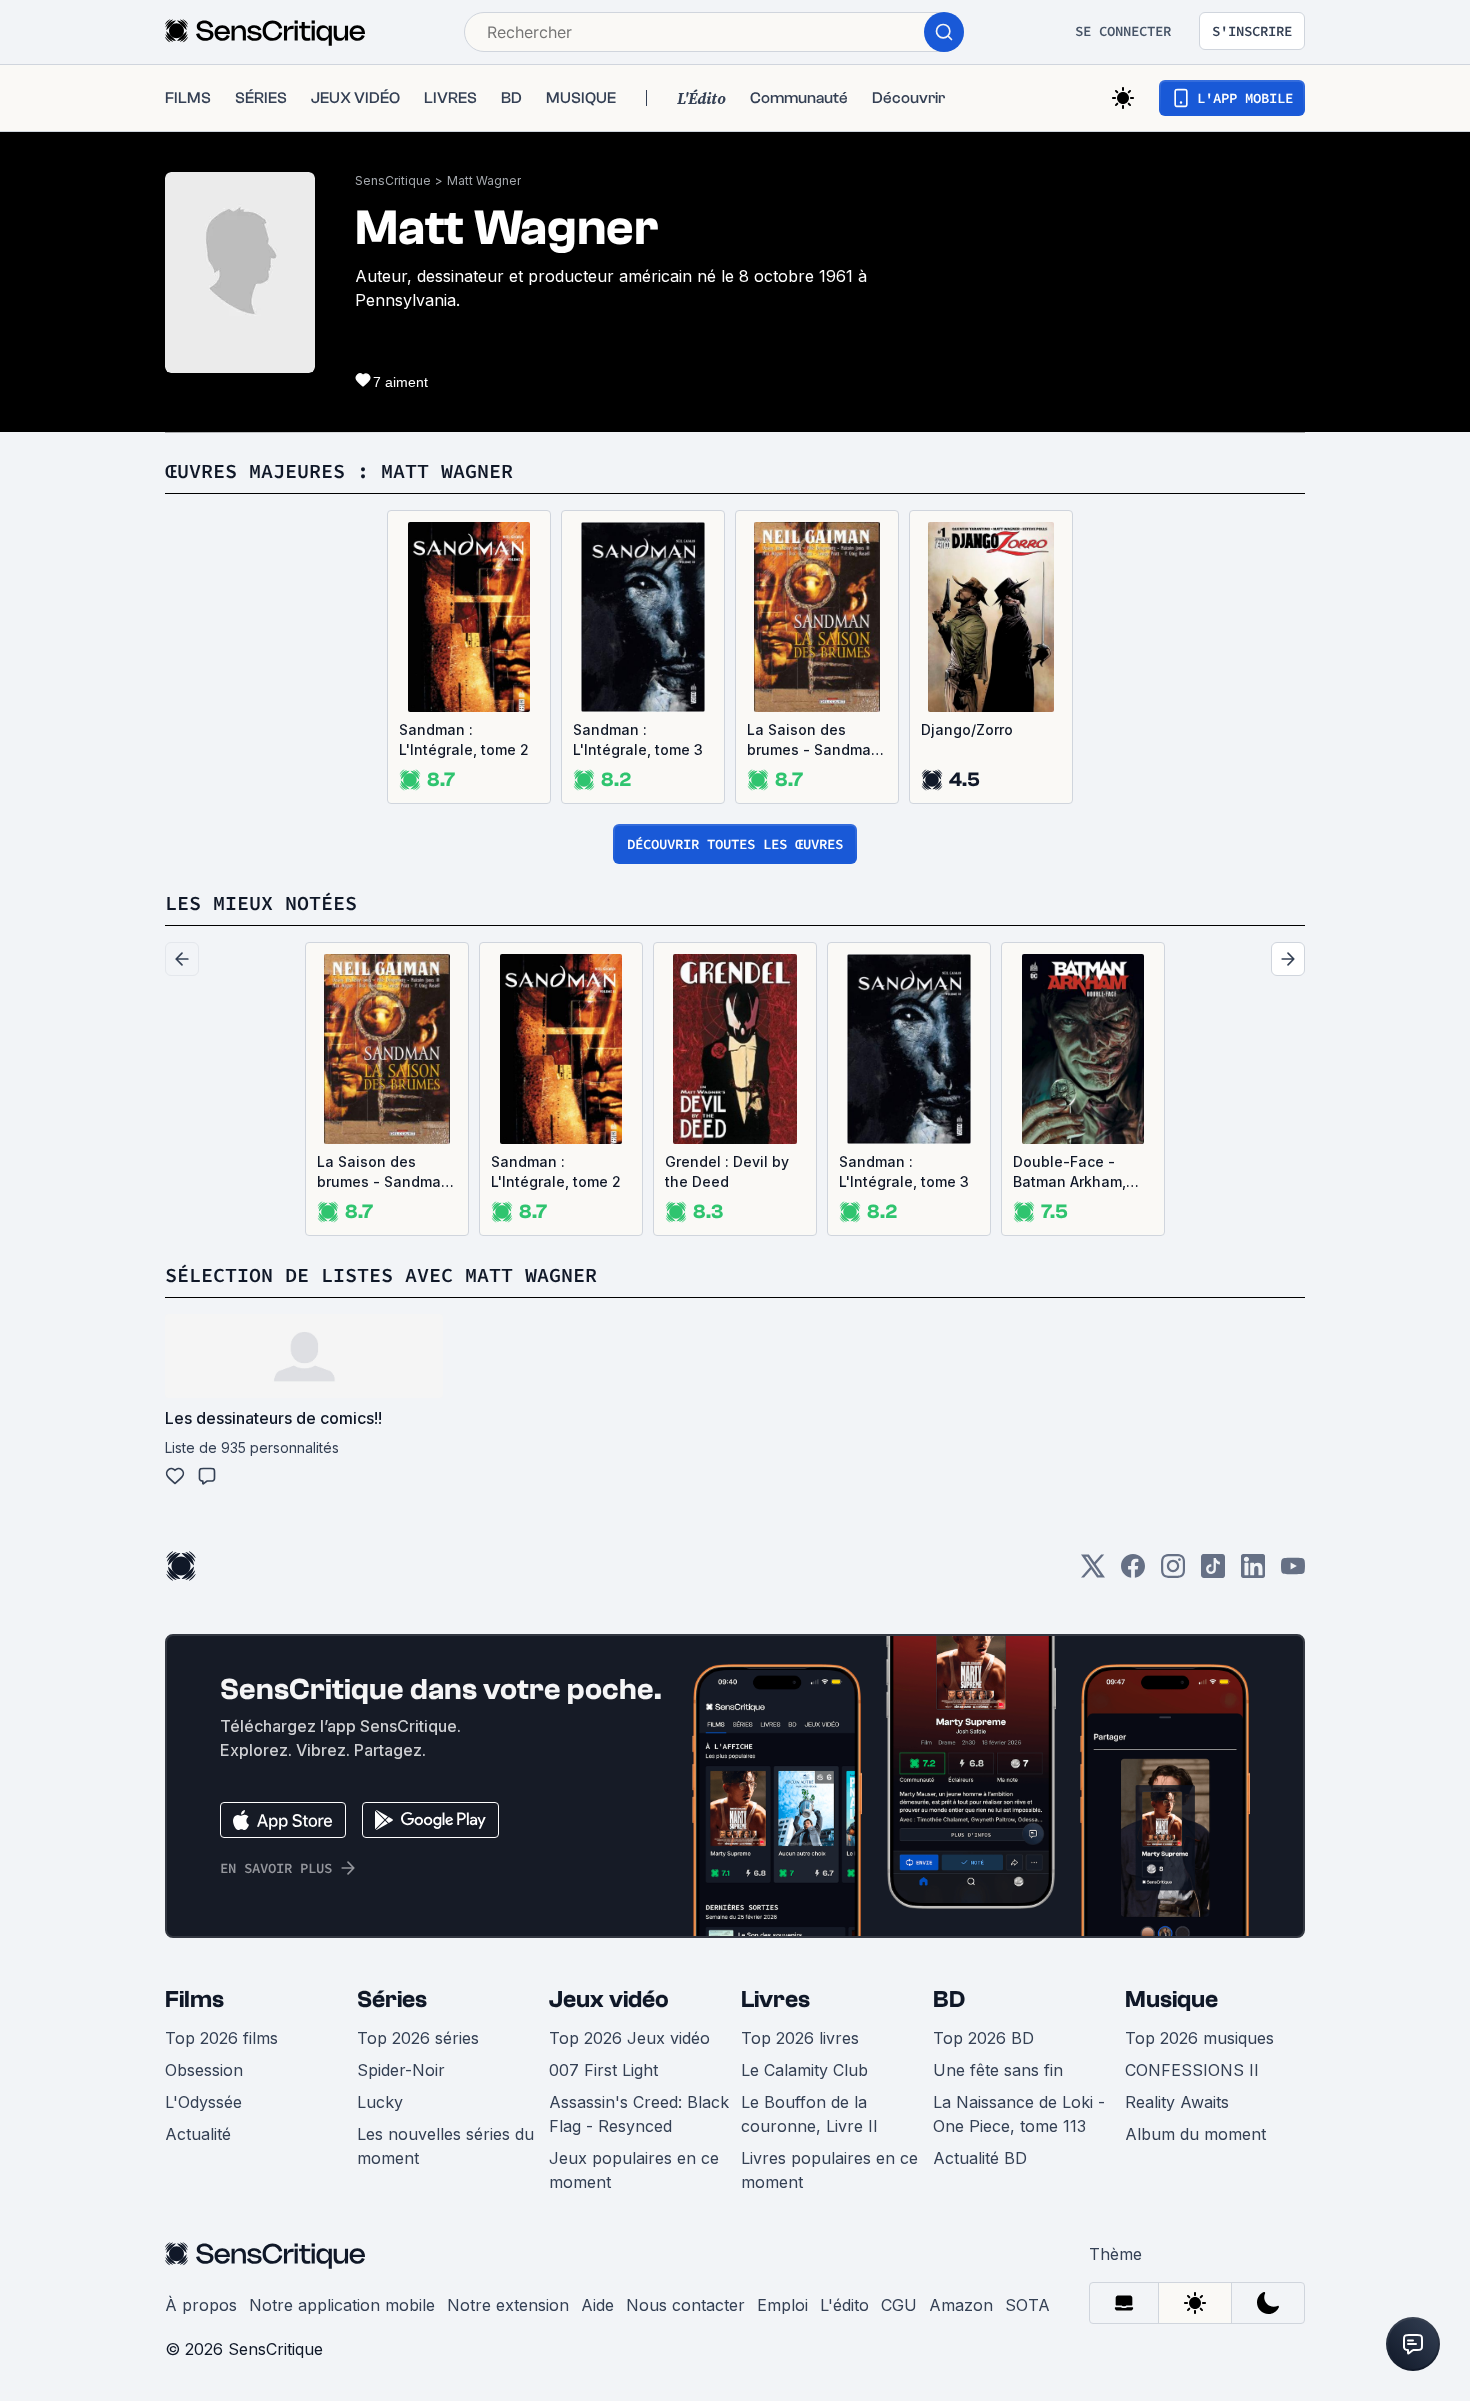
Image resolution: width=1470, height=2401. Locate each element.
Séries (392, 1999)
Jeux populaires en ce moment (634, 2170)
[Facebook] (1133, 1572)
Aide (597, 2305)
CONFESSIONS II (1192, 2070)
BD (949, 1999)
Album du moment (1195, 2134)
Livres (775, 1999)
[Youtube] (1293, 1572)
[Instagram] (1173, 1572)
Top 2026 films (221, 2038)
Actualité (198, 2134)
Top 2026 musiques (1199, 2038)
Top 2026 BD (983, 2038)
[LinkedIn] (1253, 1572)
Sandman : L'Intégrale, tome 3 (638, 739)
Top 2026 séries (418, 2038)
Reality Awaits (1177, 2102)
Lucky (380, 2102)
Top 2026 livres (800, 2038)
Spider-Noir (401, 2070)
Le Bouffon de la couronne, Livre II (809, 2114)
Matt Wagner (484, 180)
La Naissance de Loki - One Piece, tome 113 (1019, 2114)
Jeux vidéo (609, 1999)
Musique (1171, 1999)
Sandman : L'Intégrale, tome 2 (464, 739)
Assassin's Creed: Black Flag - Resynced (639, 2114)
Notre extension (508, 2305)
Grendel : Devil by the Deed (727, 1171)
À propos (201, 2305)
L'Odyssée (203, 2102)
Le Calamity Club (804, 2070)
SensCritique (393, 180)
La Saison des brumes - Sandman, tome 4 (815, 740)
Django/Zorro (967, 729)
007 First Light (603, 2070)
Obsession (204, 2070)
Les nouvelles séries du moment (445, 2146)
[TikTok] (1213, 1572)
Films (194, 1999)
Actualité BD (980, 2158)
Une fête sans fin (998, 2070)
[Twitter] (1093, 1572)
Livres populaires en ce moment (829, 2170)
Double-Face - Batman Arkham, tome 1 (1069, 1172)
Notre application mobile (342, 2305)
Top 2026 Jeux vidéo (629, 2038)
